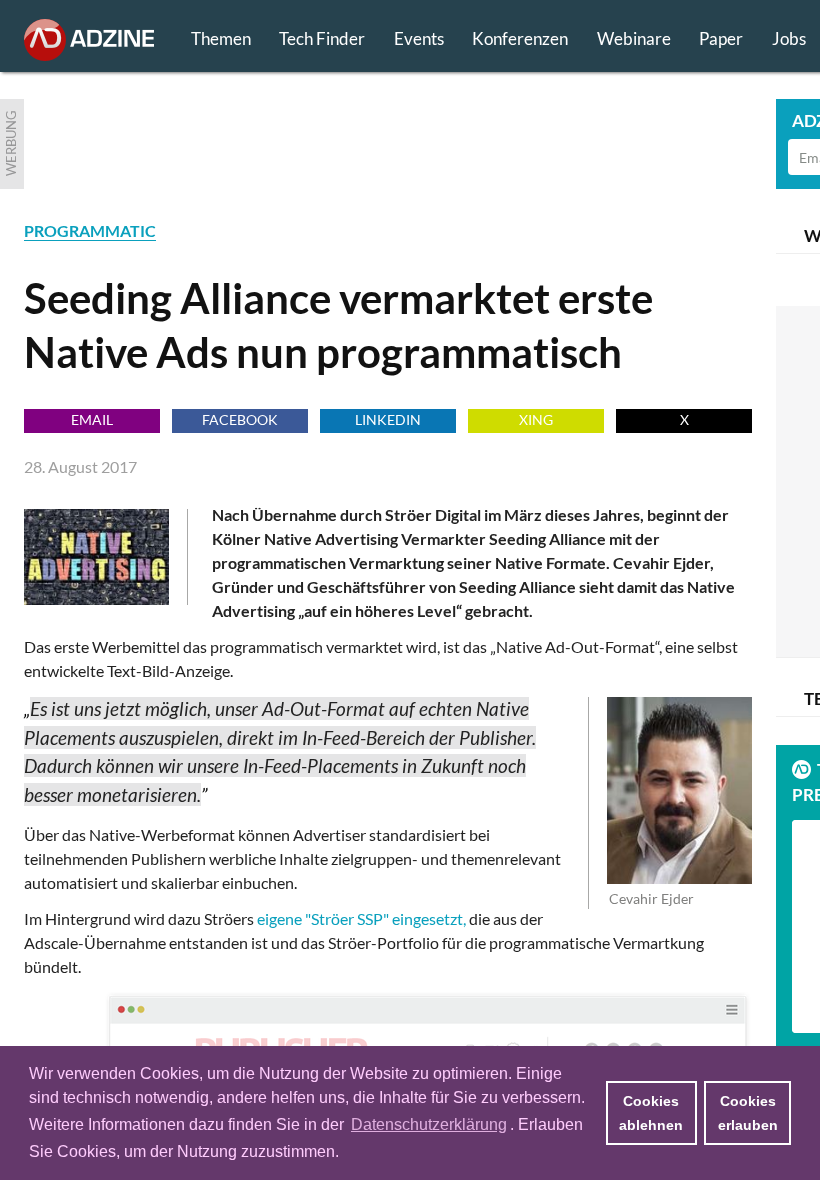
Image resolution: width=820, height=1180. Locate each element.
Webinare (634, 38)
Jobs (789, 38)
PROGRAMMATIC (90, 230)
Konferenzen (520, 38)
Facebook (240, 419)
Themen (221, 38)
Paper (721, 38)
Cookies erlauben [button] (748, 1113)
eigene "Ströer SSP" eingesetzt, (361, 918)
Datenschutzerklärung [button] (429, 1124)
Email (92, 419)
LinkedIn (388, 419)
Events (419, 38)
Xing (536, 419)
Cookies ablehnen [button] (651, 1113)
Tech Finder (322, 38)
